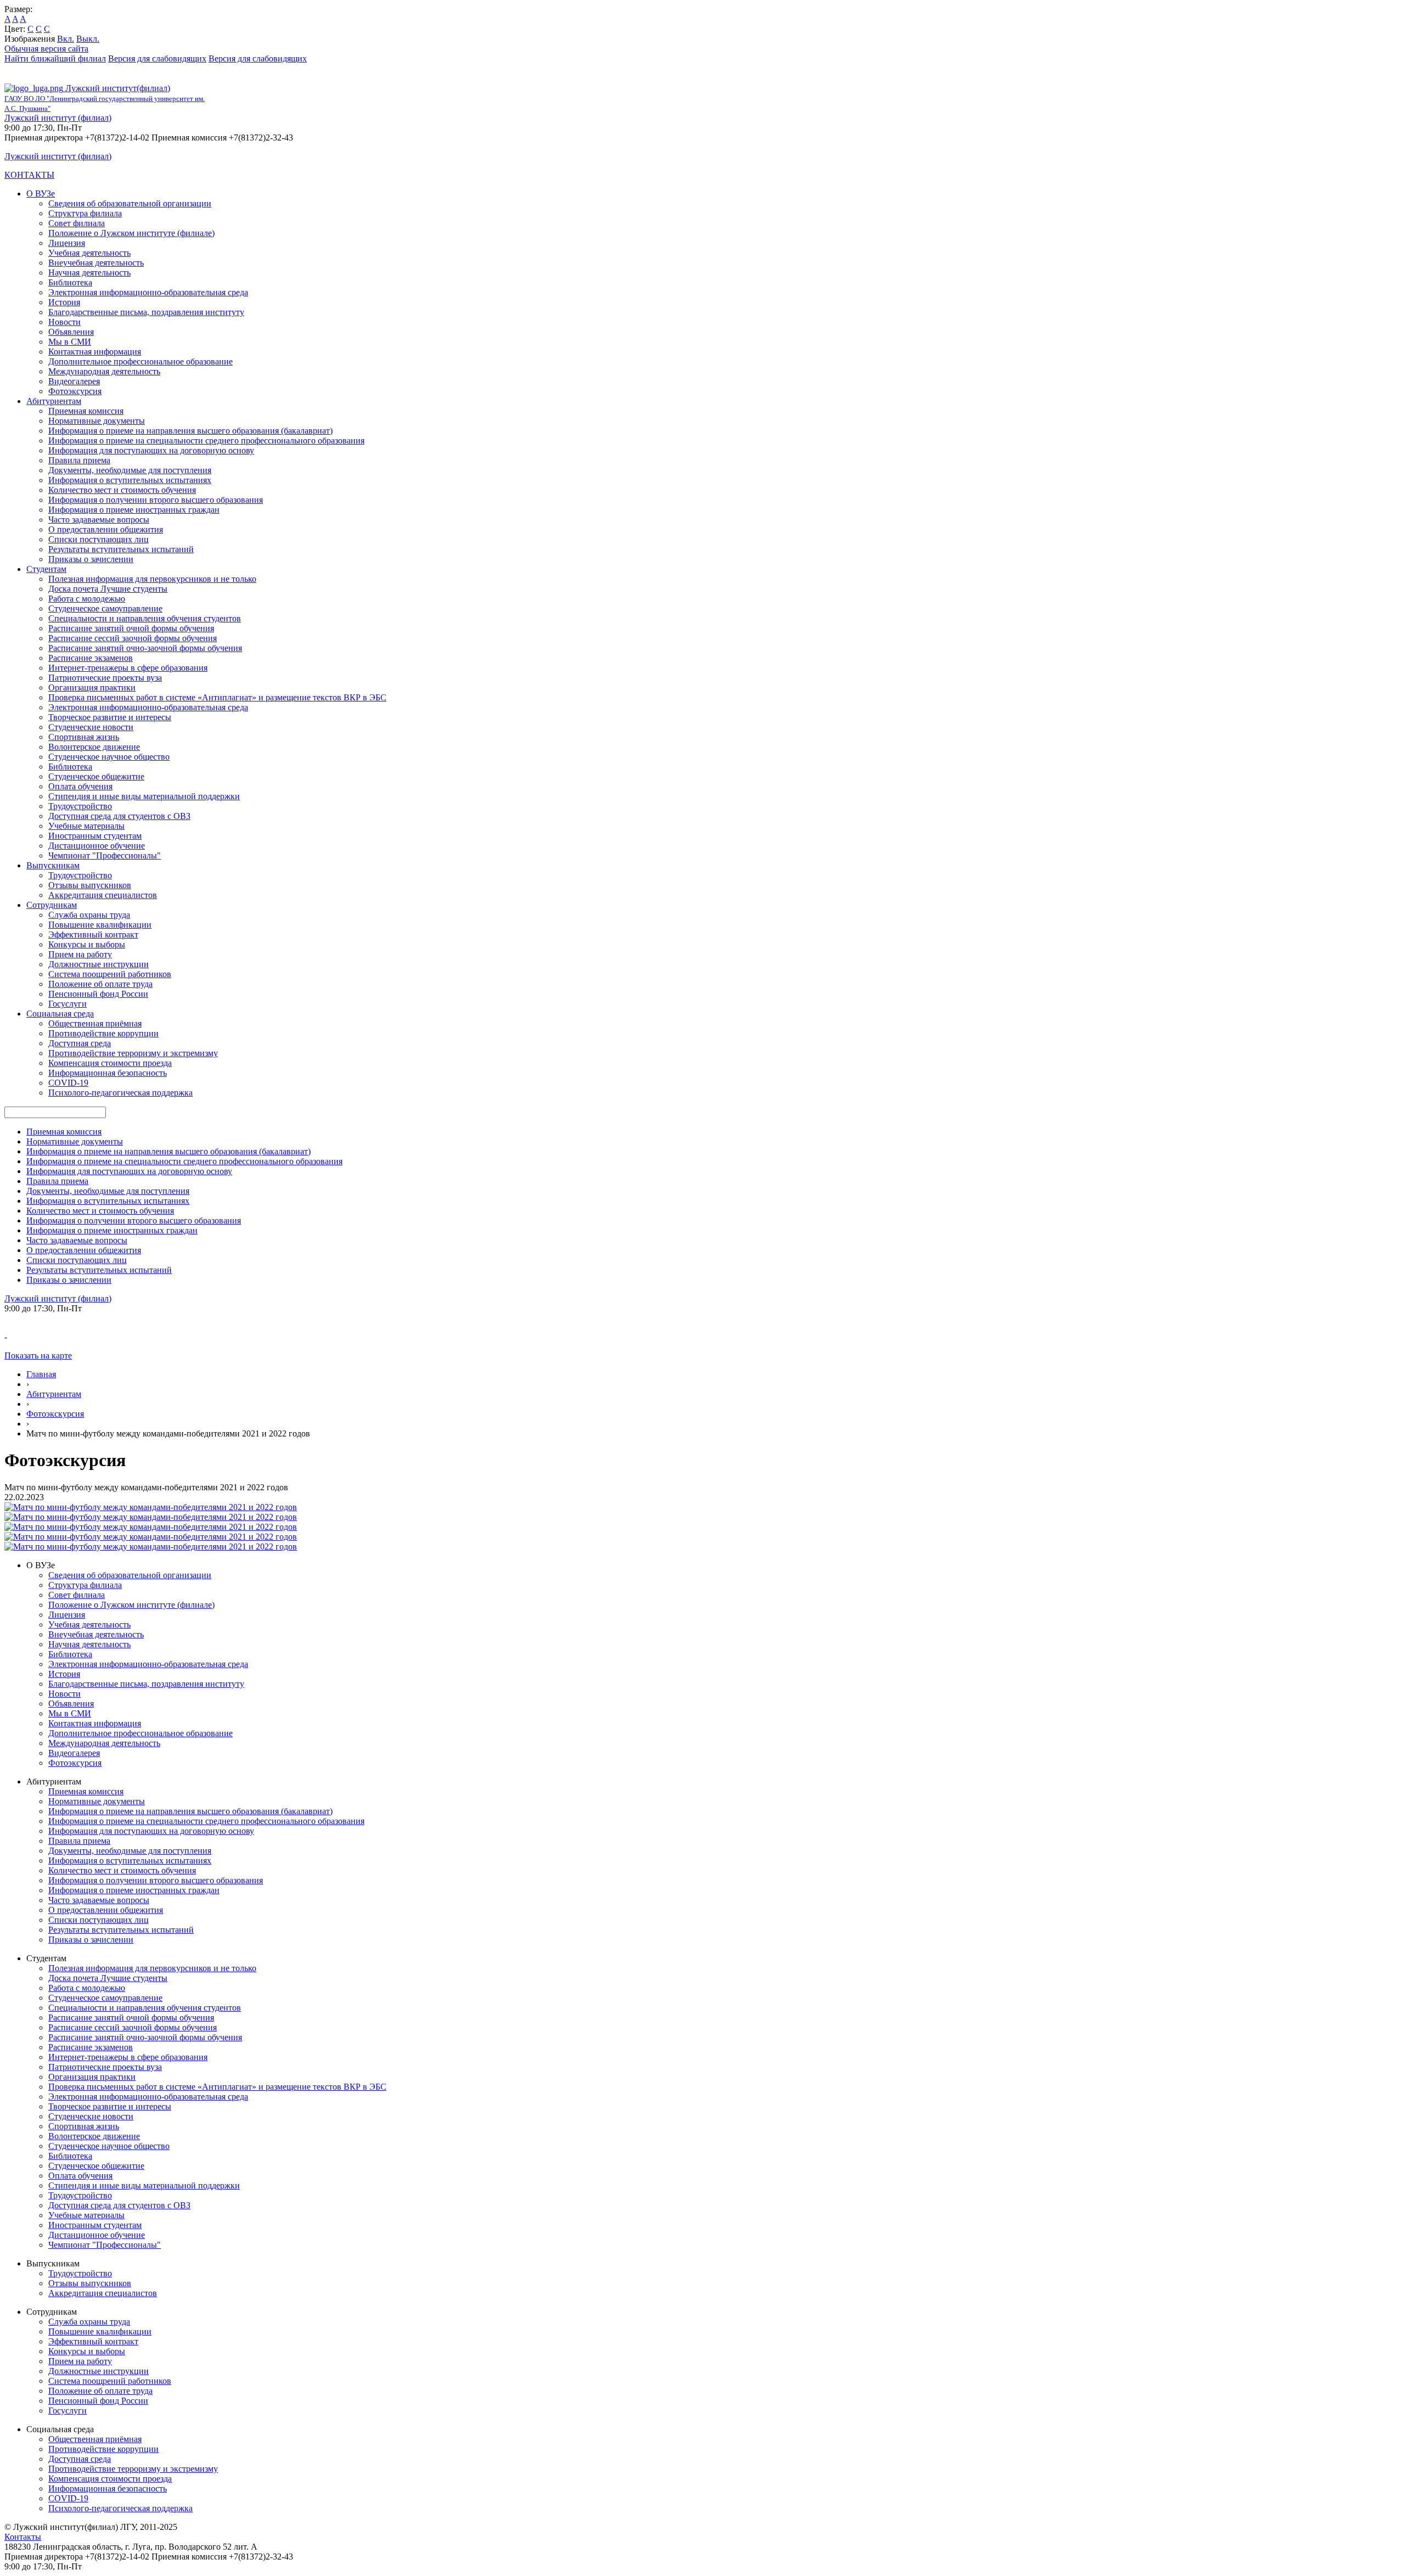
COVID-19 (68, 1083)
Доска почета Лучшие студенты (108, 589)
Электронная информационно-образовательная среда (148, 292)
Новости (64, 322)
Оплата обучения (80, 786)
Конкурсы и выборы (87, 944)
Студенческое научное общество (109, 757)
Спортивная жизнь (84, 737)
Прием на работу (80, 954)
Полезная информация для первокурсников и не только (152, 579)
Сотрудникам (52, 905)
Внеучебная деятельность (96, 263)
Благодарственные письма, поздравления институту (146, 312)
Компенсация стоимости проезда (110, 1063)
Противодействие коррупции (103, 1033)
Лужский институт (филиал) (58, 118)
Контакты (23, 2537)
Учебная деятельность (89, 253)
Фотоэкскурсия (55, 1414)
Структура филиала (85, 213)
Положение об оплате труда (100, 984)
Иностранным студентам (95, 836)
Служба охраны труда (89, 915)
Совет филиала (77, 223)
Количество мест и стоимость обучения (122, 490)
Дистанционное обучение (97, 846)
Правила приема (79, 460)
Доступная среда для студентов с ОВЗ (119, 816)
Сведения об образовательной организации (130, 203)
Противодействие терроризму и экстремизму (133, 1053)
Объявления (71, 332)
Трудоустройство (80, 806)
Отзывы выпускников (90, 885)
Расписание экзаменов (91, 658)
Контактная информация (95, 352)
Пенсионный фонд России (98, 994)
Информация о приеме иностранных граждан (134, 510)
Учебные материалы (86, 826)
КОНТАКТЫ (29, 175)
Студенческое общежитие (96, 776)
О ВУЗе (41, 193)
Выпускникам (53, 865)
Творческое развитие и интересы (110, 717)
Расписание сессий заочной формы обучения (133, 638)
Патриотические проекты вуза (105, 678)
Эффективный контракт (93, 935)
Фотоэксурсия (75, 391)
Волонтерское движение (94, 747)
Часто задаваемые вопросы (99, 520)
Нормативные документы (97, 421)
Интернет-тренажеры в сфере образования (128, 668)
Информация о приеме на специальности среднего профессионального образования (206, 440)
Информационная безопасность (108, 1073)
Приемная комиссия (86, 411)
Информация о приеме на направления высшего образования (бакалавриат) (190, 431)
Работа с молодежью (87, 599)
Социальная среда (60, 1014)
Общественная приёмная (95, 1023)
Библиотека (70, 282)
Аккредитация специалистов (103, 895)
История (64, 302)
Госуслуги (68, 1004)
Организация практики (92, 688)
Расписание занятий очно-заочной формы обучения (145, 648)
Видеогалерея (74, 381)
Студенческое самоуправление (105, 608)
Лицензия (67, 243)
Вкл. (66, 39)
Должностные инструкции (99, 964)
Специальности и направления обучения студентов (145, 618)
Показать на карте (38, 1356)
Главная (41, 1374)
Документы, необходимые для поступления (130, 470)
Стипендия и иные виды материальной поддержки (144, 796)
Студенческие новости (91, 727)
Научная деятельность (89, 273)
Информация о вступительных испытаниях (130, 480)
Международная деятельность (104, 371)
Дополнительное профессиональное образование (140, 361)
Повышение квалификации (100, 925)
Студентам (46, 569)
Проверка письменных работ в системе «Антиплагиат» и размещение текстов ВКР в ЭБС (217, 697)
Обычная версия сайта (46, 49)
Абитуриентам (54, 401)
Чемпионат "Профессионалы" (105, 855)
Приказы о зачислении (91, 559)
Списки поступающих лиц (99, 539)
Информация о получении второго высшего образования (156, 500)
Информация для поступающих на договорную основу (151, 450)
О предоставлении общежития (106, 529)
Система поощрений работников (110, 974)
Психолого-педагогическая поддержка (120, 1093)
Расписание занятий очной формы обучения (131, 628)
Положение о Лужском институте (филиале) (131, 233)
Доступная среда (80, 1043)
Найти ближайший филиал (55, 58)
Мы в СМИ (70, 342)
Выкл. (88, 39)
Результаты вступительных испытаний (121, 549)
